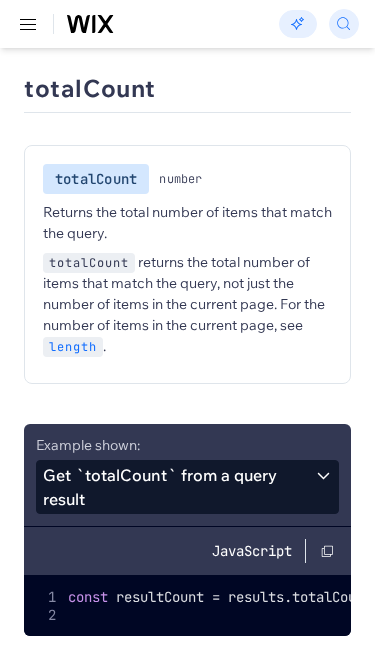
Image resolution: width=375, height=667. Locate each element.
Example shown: (88, 445)
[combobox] (187, 487)
